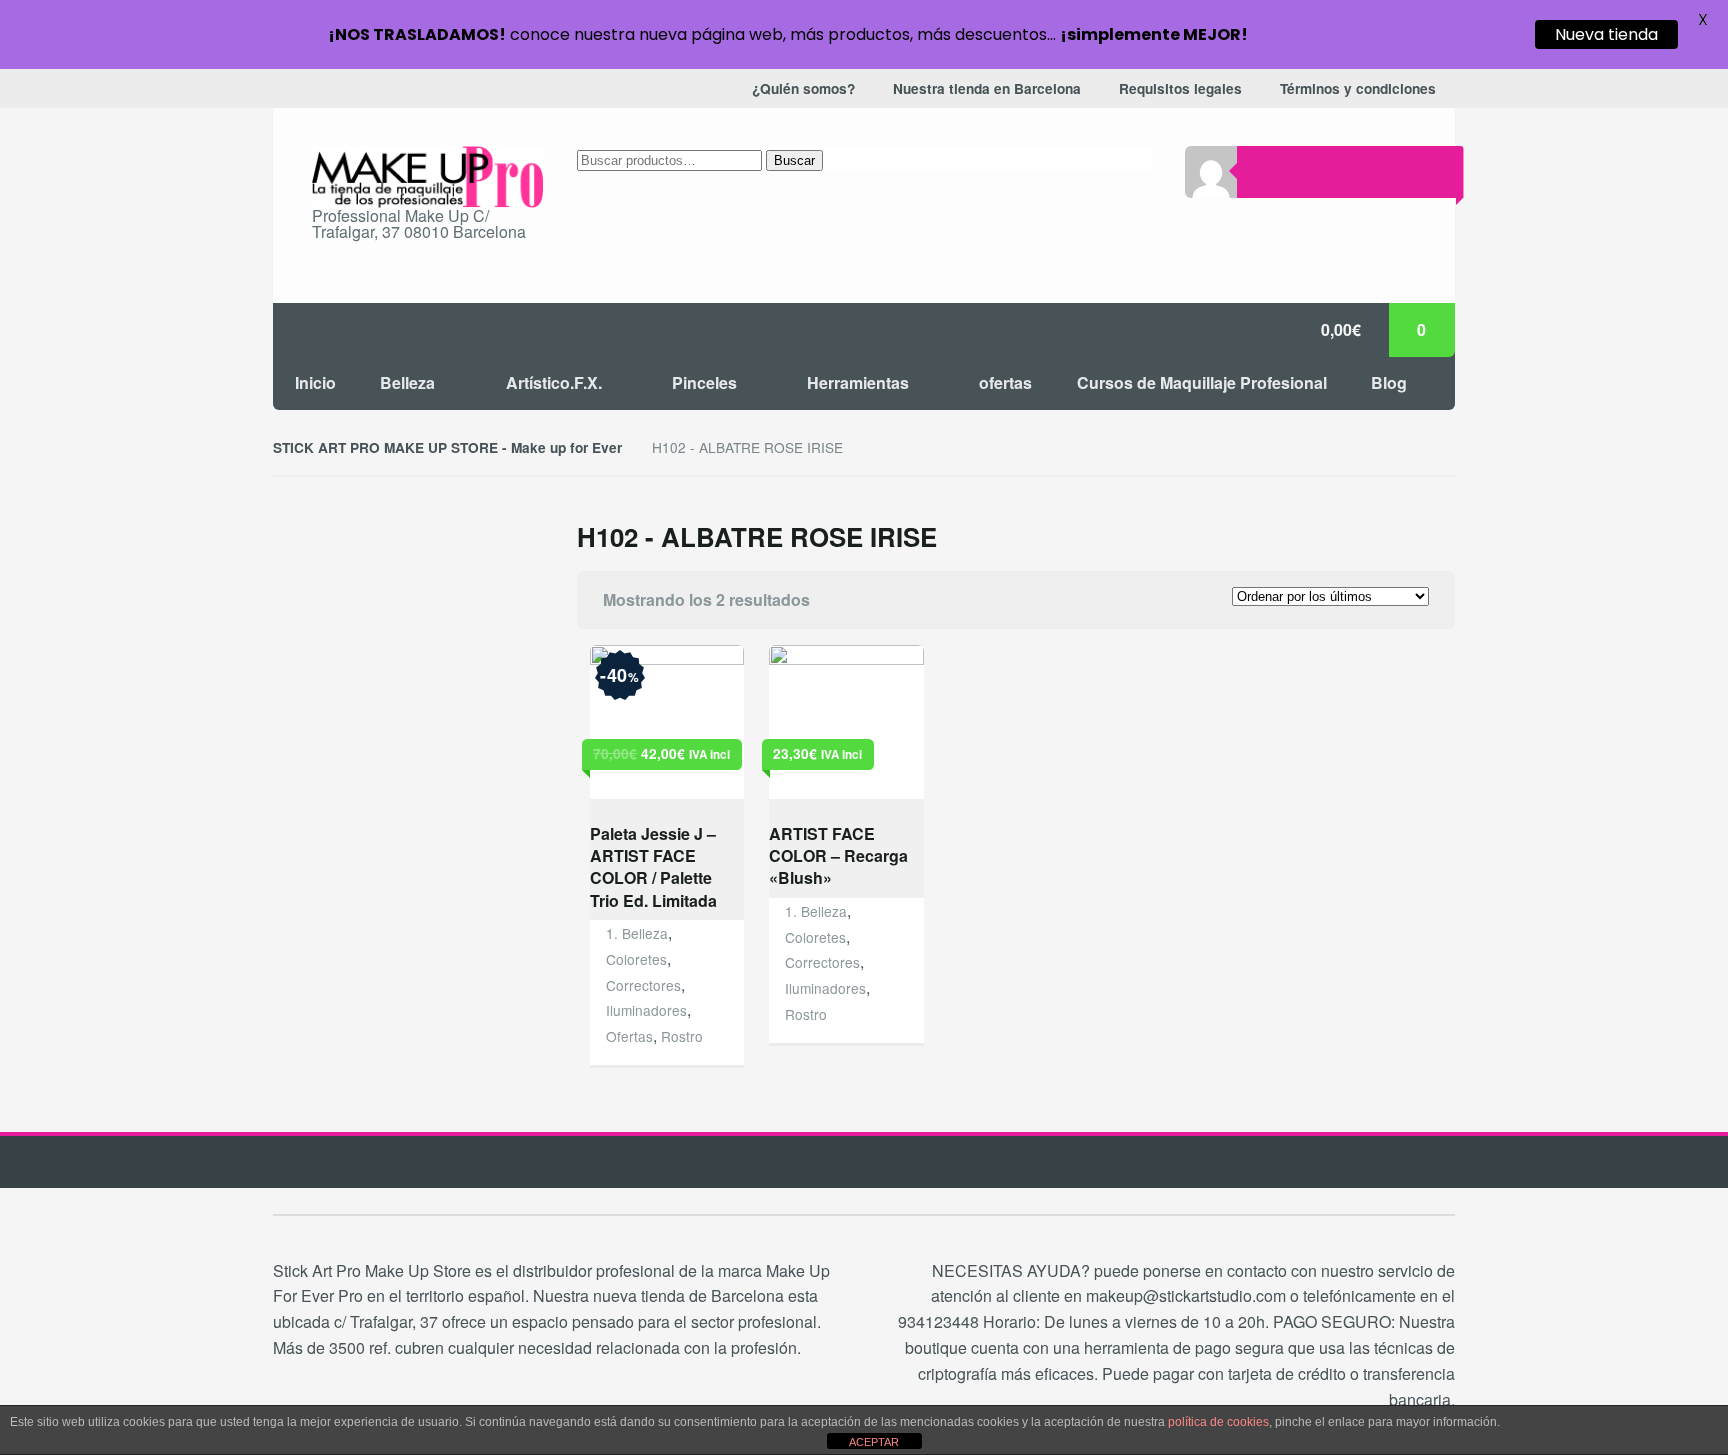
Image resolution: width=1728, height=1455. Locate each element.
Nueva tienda (1606, 34)
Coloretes (636, 959)
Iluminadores (646, 1010)
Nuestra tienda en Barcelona (987, 88)
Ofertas (629, 1036)
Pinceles (704, 382)
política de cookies (1218, 1422)
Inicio (315, 382)
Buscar (794, 160)
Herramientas (858, 382)
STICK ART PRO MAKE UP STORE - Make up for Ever (447, 447)
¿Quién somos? (803, 88)
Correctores (643, 985)
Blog (1389, 382)
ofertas (1005, 382)
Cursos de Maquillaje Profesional (1202, 382)
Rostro (682, 1036)
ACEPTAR (874, 1442)
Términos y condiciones (1358, 88)
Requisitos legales (1180, 88)
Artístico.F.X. (554, 382)
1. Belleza (637, 933)
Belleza (407, 382)
